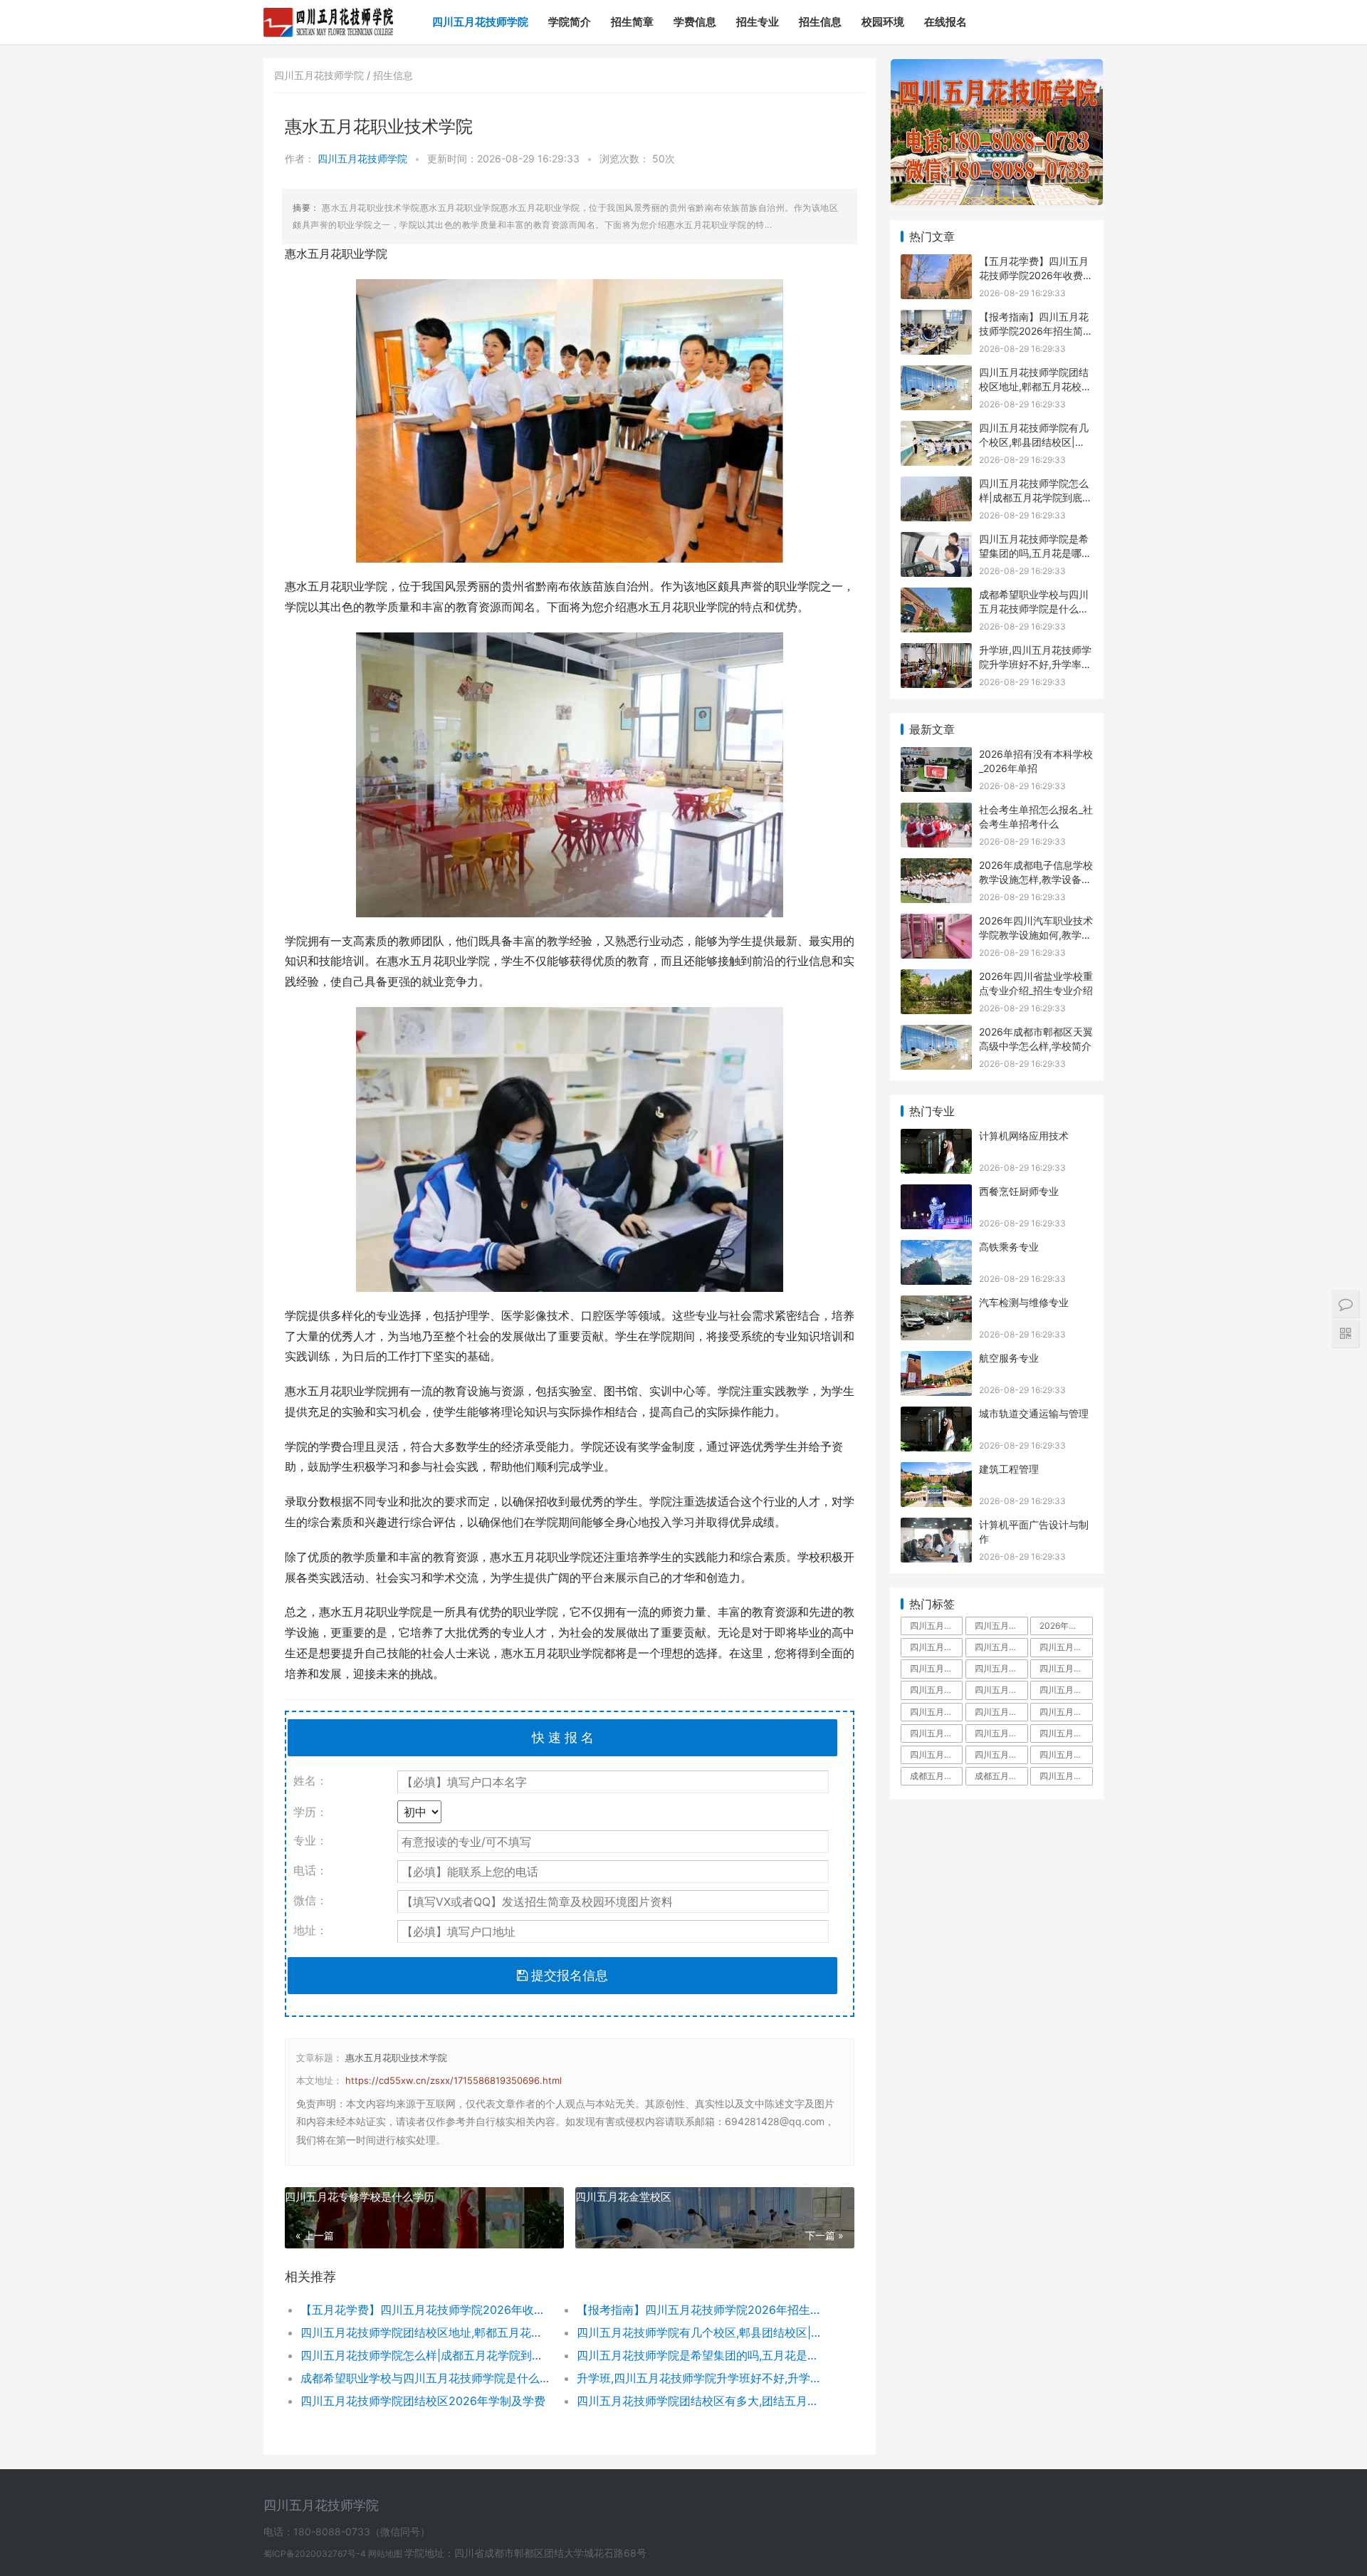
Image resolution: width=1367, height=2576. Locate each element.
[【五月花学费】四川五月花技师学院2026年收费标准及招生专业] (936, 263)
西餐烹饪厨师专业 (1019, 1191)
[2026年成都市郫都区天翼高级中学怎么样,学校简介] (936, 1034)
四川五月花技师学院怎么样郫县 (936, 1754)
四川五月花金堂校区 (623, 2197)
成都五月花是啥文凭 (936, 1776)
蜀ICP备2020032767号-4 (316, 2554)
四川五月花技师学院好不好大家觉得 (1066, 1754)
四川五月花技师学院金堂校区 (1001, 1690)
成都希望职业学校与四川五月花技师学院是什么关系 (425, 2378)
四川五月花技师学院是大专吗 (1066, 1668)
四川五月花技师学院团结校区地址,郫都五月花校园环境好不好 (425, 2332)
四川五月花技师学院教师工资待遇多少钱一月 (1001, 1712)
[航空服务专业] (936, 1360)
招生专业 (758, 22)
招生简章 (632, 22)
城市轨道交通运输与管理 (1034, 1413)
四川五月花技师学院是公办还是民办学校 (1001, 1754)
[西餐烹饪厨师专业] (936, 1193)
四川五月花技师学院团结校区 (936, 1712)
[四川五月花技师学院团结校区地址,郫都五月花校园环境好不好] (936, 374)
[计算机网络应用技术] (936, 1138)
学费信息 (695, 22)
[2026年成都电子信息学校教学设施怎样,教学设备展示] (936, 867)
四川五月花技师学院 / (324, 75)
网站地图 (386, 2554)
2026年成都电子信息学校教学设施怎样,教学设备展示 (1036, 879)
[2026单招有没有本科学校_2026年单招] (936, 756)
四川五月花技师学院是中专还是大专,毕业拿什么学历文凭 (936, 1626)
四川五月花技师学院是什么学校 (936, 1668)
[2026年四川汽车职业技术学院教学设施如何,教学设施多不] (936, 923)
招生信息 (820, 22)
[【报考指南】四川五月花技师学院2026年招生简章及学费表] (936, 319)
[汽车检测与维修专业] (936, 1304)
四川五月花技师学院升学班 (1066, 1712)
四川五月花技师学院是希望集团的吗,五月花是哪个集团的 (701, 2355)
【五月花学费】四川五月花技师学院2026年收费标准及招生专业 (425, 2310)
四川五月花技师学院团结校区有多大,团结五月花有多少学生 (701, 2401)
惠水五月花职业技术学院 (396, 2058)
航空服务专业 (1009, 1358)
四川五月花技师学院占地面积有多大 (1001, 1626)
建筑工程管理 (1009, 1469)
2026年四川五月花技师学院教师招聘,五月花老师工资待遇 (1066, 1626)
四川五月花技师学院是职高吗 (1001, 1733)
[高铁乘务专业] (936, 1249)
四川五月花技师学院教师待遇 (936, 1690)
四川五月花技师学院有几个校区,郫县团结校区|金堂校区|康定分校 (701, 2332)
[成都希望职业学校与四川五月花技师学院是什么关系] (936, 596)
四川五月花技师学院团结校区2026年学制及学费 (423, 2401)
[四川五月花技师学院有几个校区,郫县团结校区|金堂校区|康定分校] (936, 430)
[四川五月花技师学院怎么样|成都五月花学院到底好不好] (936, 485)
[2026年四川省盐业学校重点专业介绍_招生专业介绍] (936, 978)
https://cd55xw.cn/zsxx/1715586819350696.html (454, 2080)
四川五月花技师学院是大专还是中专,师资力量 (1001, 1668)
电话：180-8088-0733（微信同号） (347, 2531)
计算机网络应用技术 (1024, 1136)
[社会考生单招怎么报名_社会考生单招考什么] (936, 812)
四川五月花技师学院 (480, 22)
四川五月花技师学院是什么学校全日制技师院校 (1066, 1776)
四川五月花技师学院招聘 (1066, 1690)
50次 (664, 158)
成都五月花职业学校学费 (1001, 1776)
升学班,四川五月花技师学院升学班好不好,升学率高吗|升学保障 (701, 2378)
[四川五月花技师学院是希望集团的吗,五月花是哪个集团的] (936, 541)
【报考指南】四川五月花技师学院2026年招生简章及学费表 (701, 2310)
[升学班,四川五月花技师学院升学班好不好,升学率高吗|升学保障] (936, 652)
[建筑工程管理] (936, 1471)
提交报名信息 (568, 1975)
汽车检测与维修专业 (1024, 1302)
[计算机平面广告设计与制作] (936, 1527)
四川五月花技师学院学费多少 (936, 1647)
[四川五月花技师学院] (329, 11)
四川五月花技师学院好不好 (1066, 1647)
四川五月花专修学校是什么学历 (360, 2197)
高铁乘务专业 (1009, 1247)
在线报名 (946, 22)
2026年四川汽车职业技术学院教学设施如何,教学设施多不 (1036, 934)
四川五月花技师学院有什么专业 (1066, 1733)
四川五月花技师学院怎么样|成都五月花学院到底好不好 (425, 2355)
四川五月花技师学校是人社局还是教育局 (936, 1733)
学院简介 (570, 22)
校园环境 (883, 22)
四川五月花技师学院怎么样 (1001, 1647)
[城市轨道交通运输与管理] (936, 1415)
